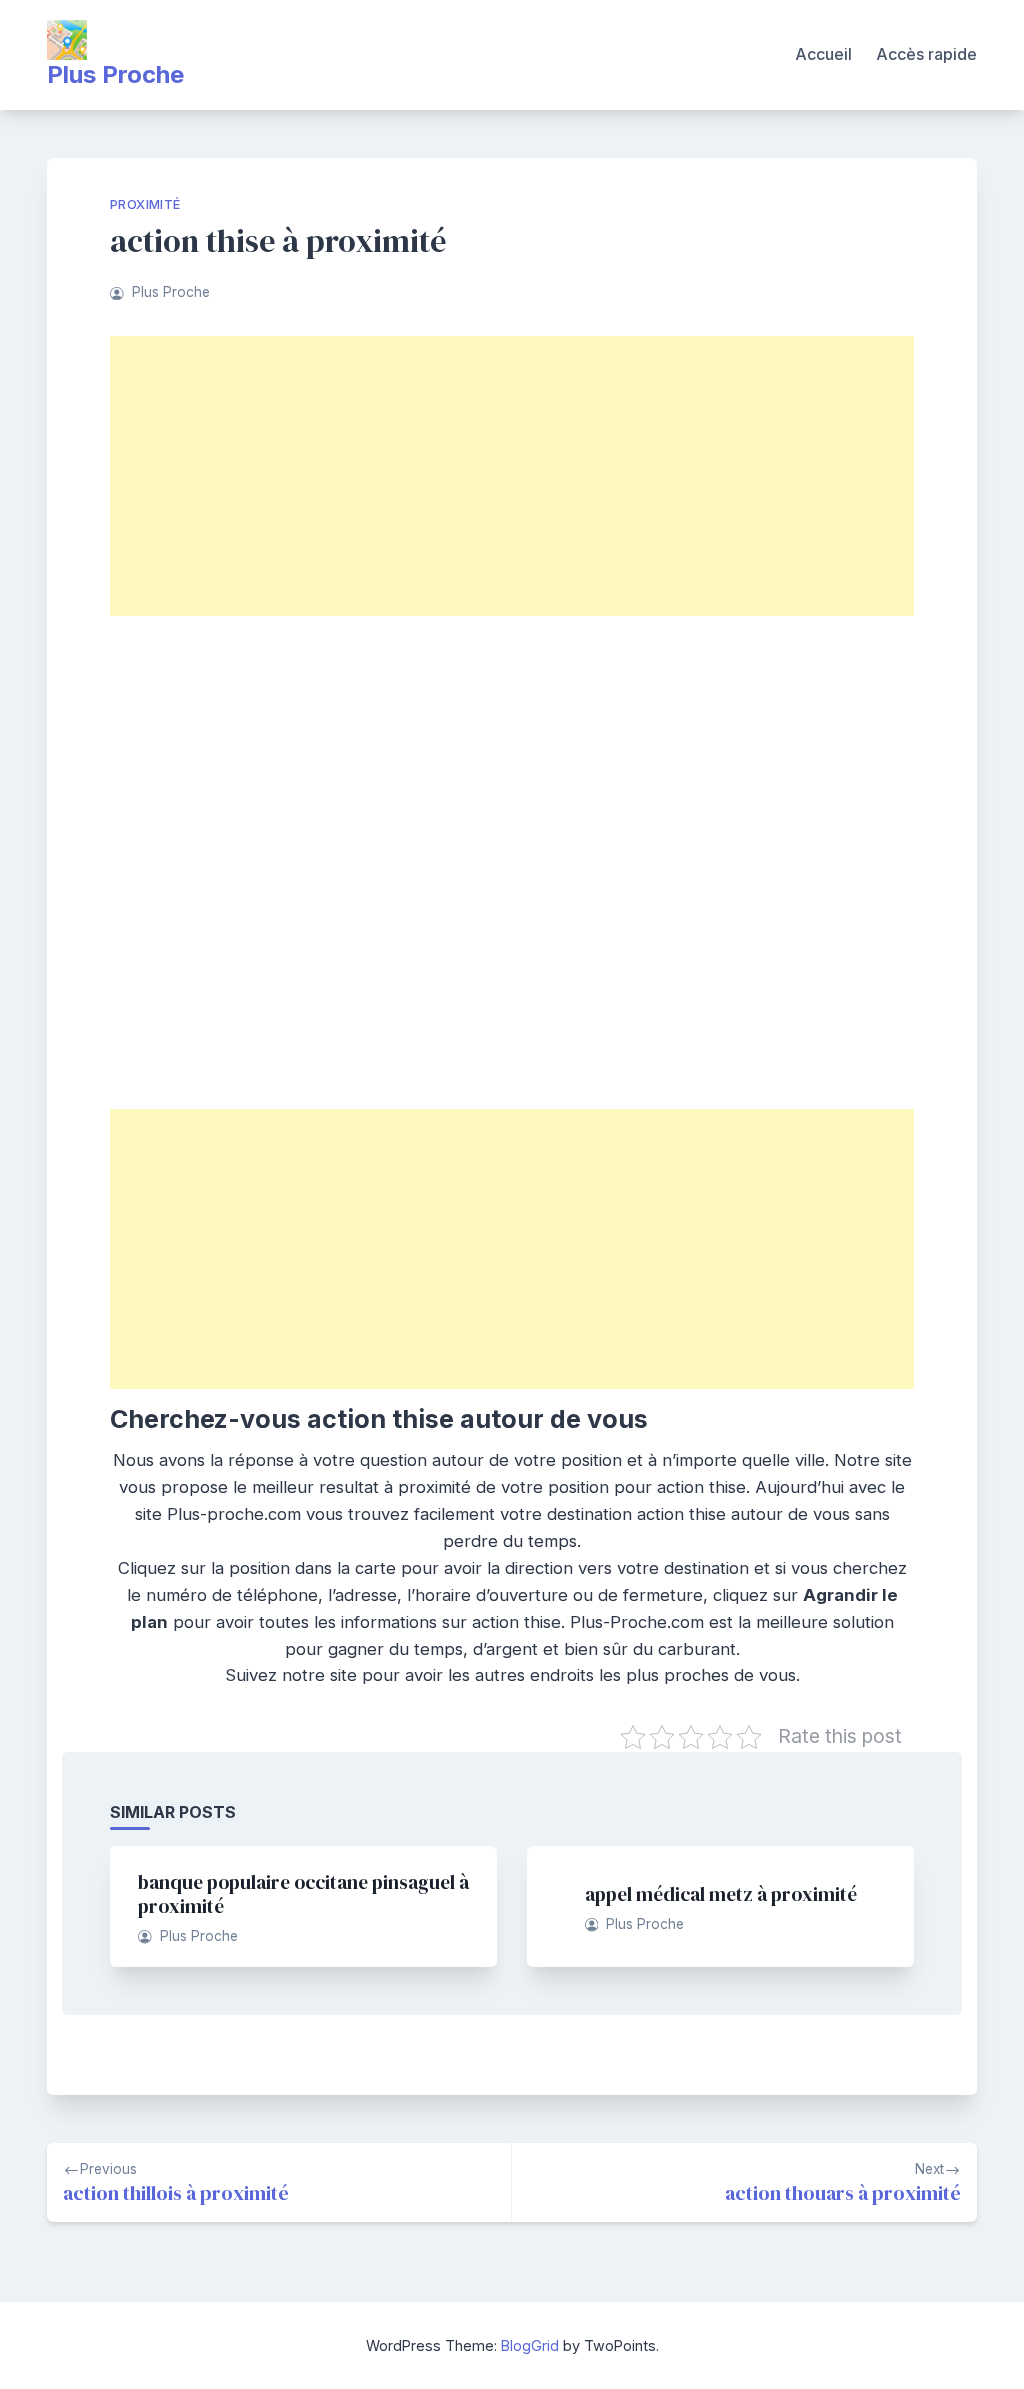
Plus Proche (115, 74)
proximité (145, 204)
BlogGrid (530, 2345)
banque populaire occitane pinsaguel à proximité (303, 1894)
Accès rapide (926, 54)
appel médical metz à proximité (721, 1894)
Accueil (823, 54)
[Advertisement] (512, 476)
